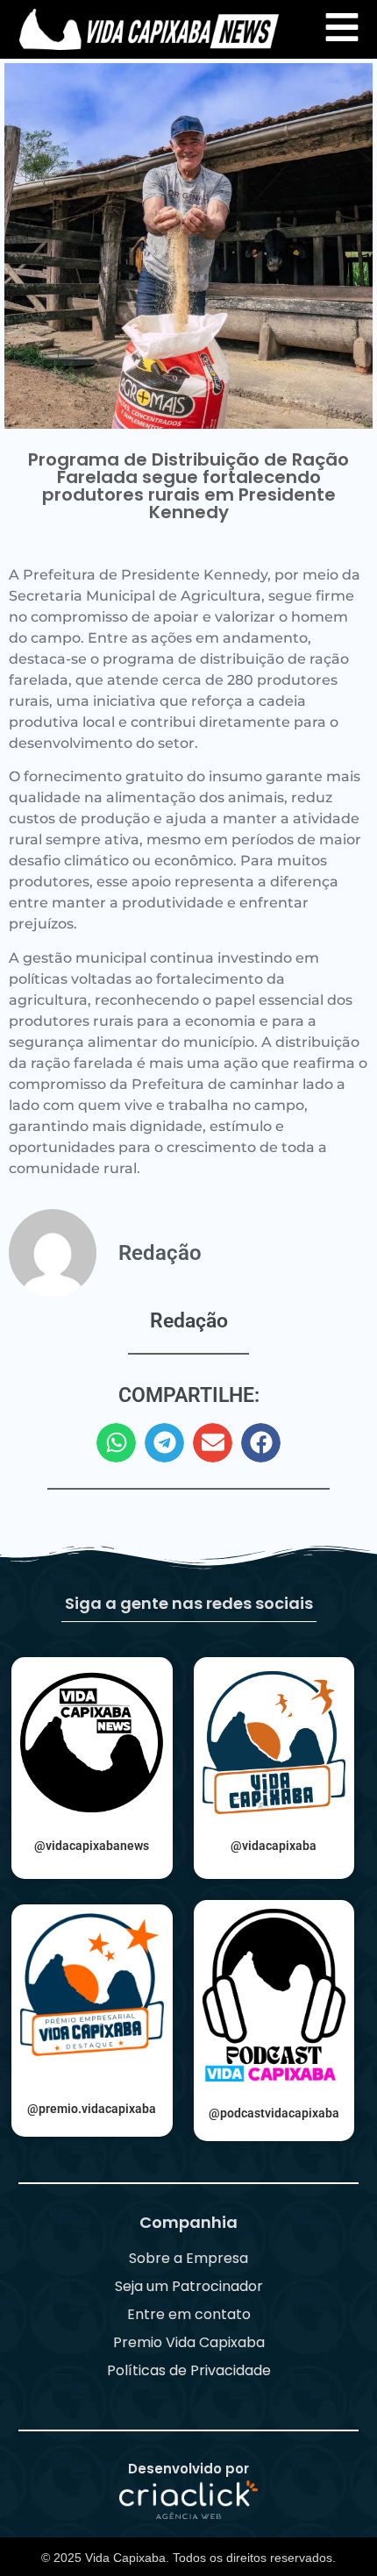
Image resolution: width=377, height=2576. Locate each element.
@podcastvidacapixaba (274, 2113)
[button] (116, 1443)
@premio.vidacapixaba (92, 2109)
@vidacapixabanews (92, 1846)
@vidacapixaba (274, 1846)
